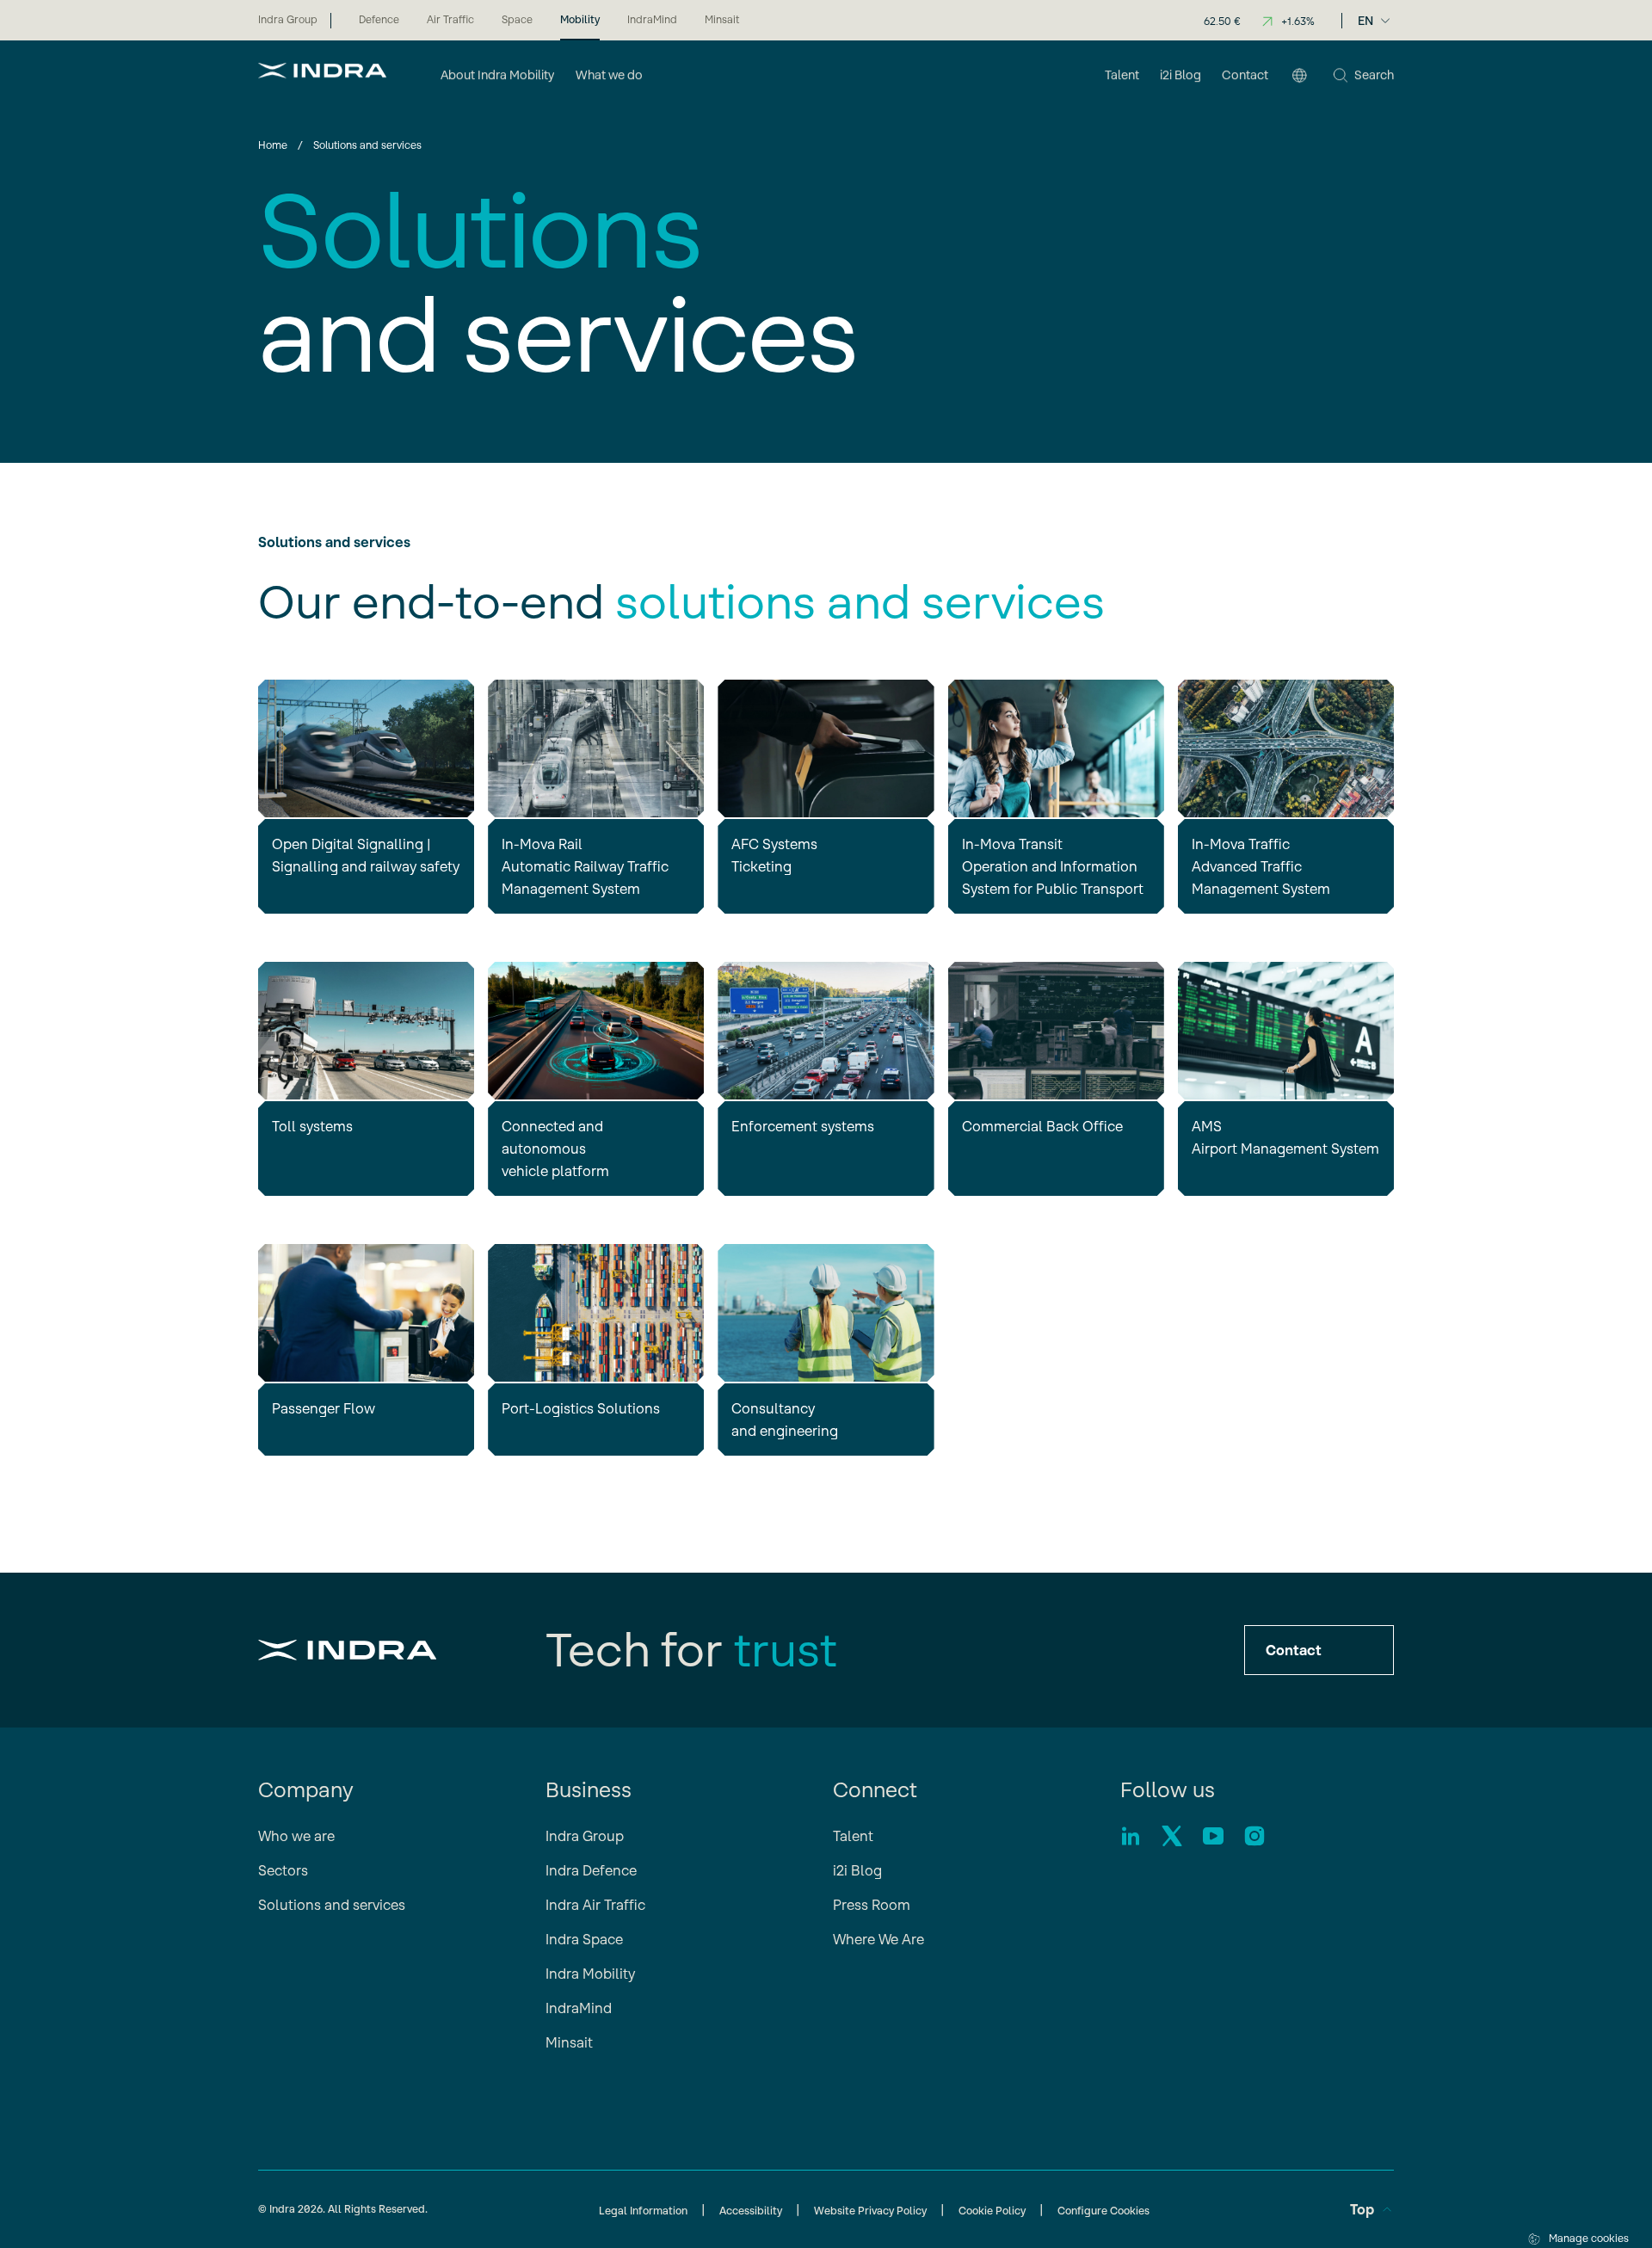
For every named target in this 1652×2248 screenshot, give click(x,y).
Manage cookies (1589, 2238)
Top (1362, 2209)
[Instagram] (1254, 1836)
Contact (1294, 1650)
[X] (1172, 1836)
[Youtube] (1213, 1836)
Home (273, 145)
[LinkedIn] (1131, 1836)
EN (1365, 21)
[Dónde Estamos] (1299, 77)
